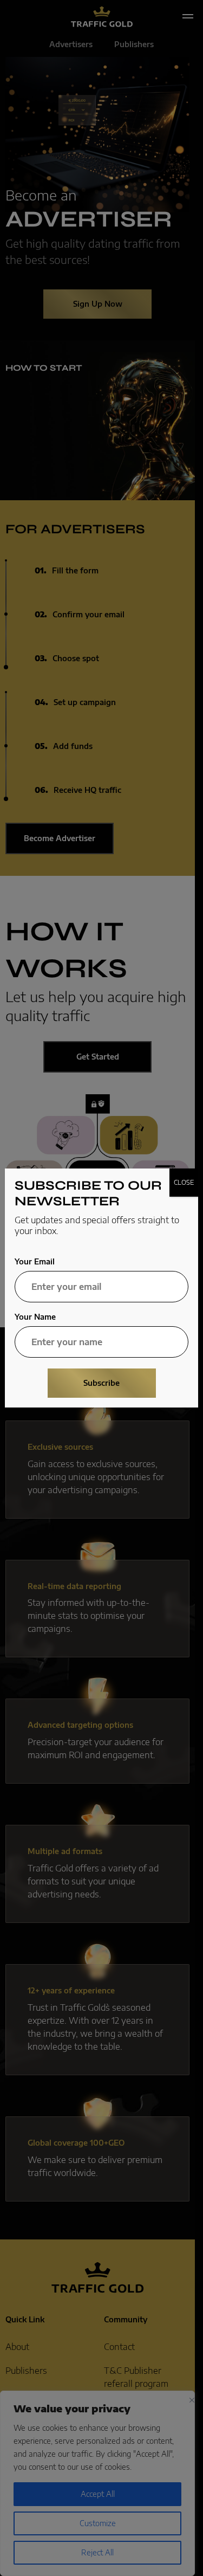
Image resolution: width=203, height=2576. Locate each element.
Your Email (35, 1262)
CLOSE (184, 1182)
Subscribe (101, 1383)
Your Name (35, 1317)
